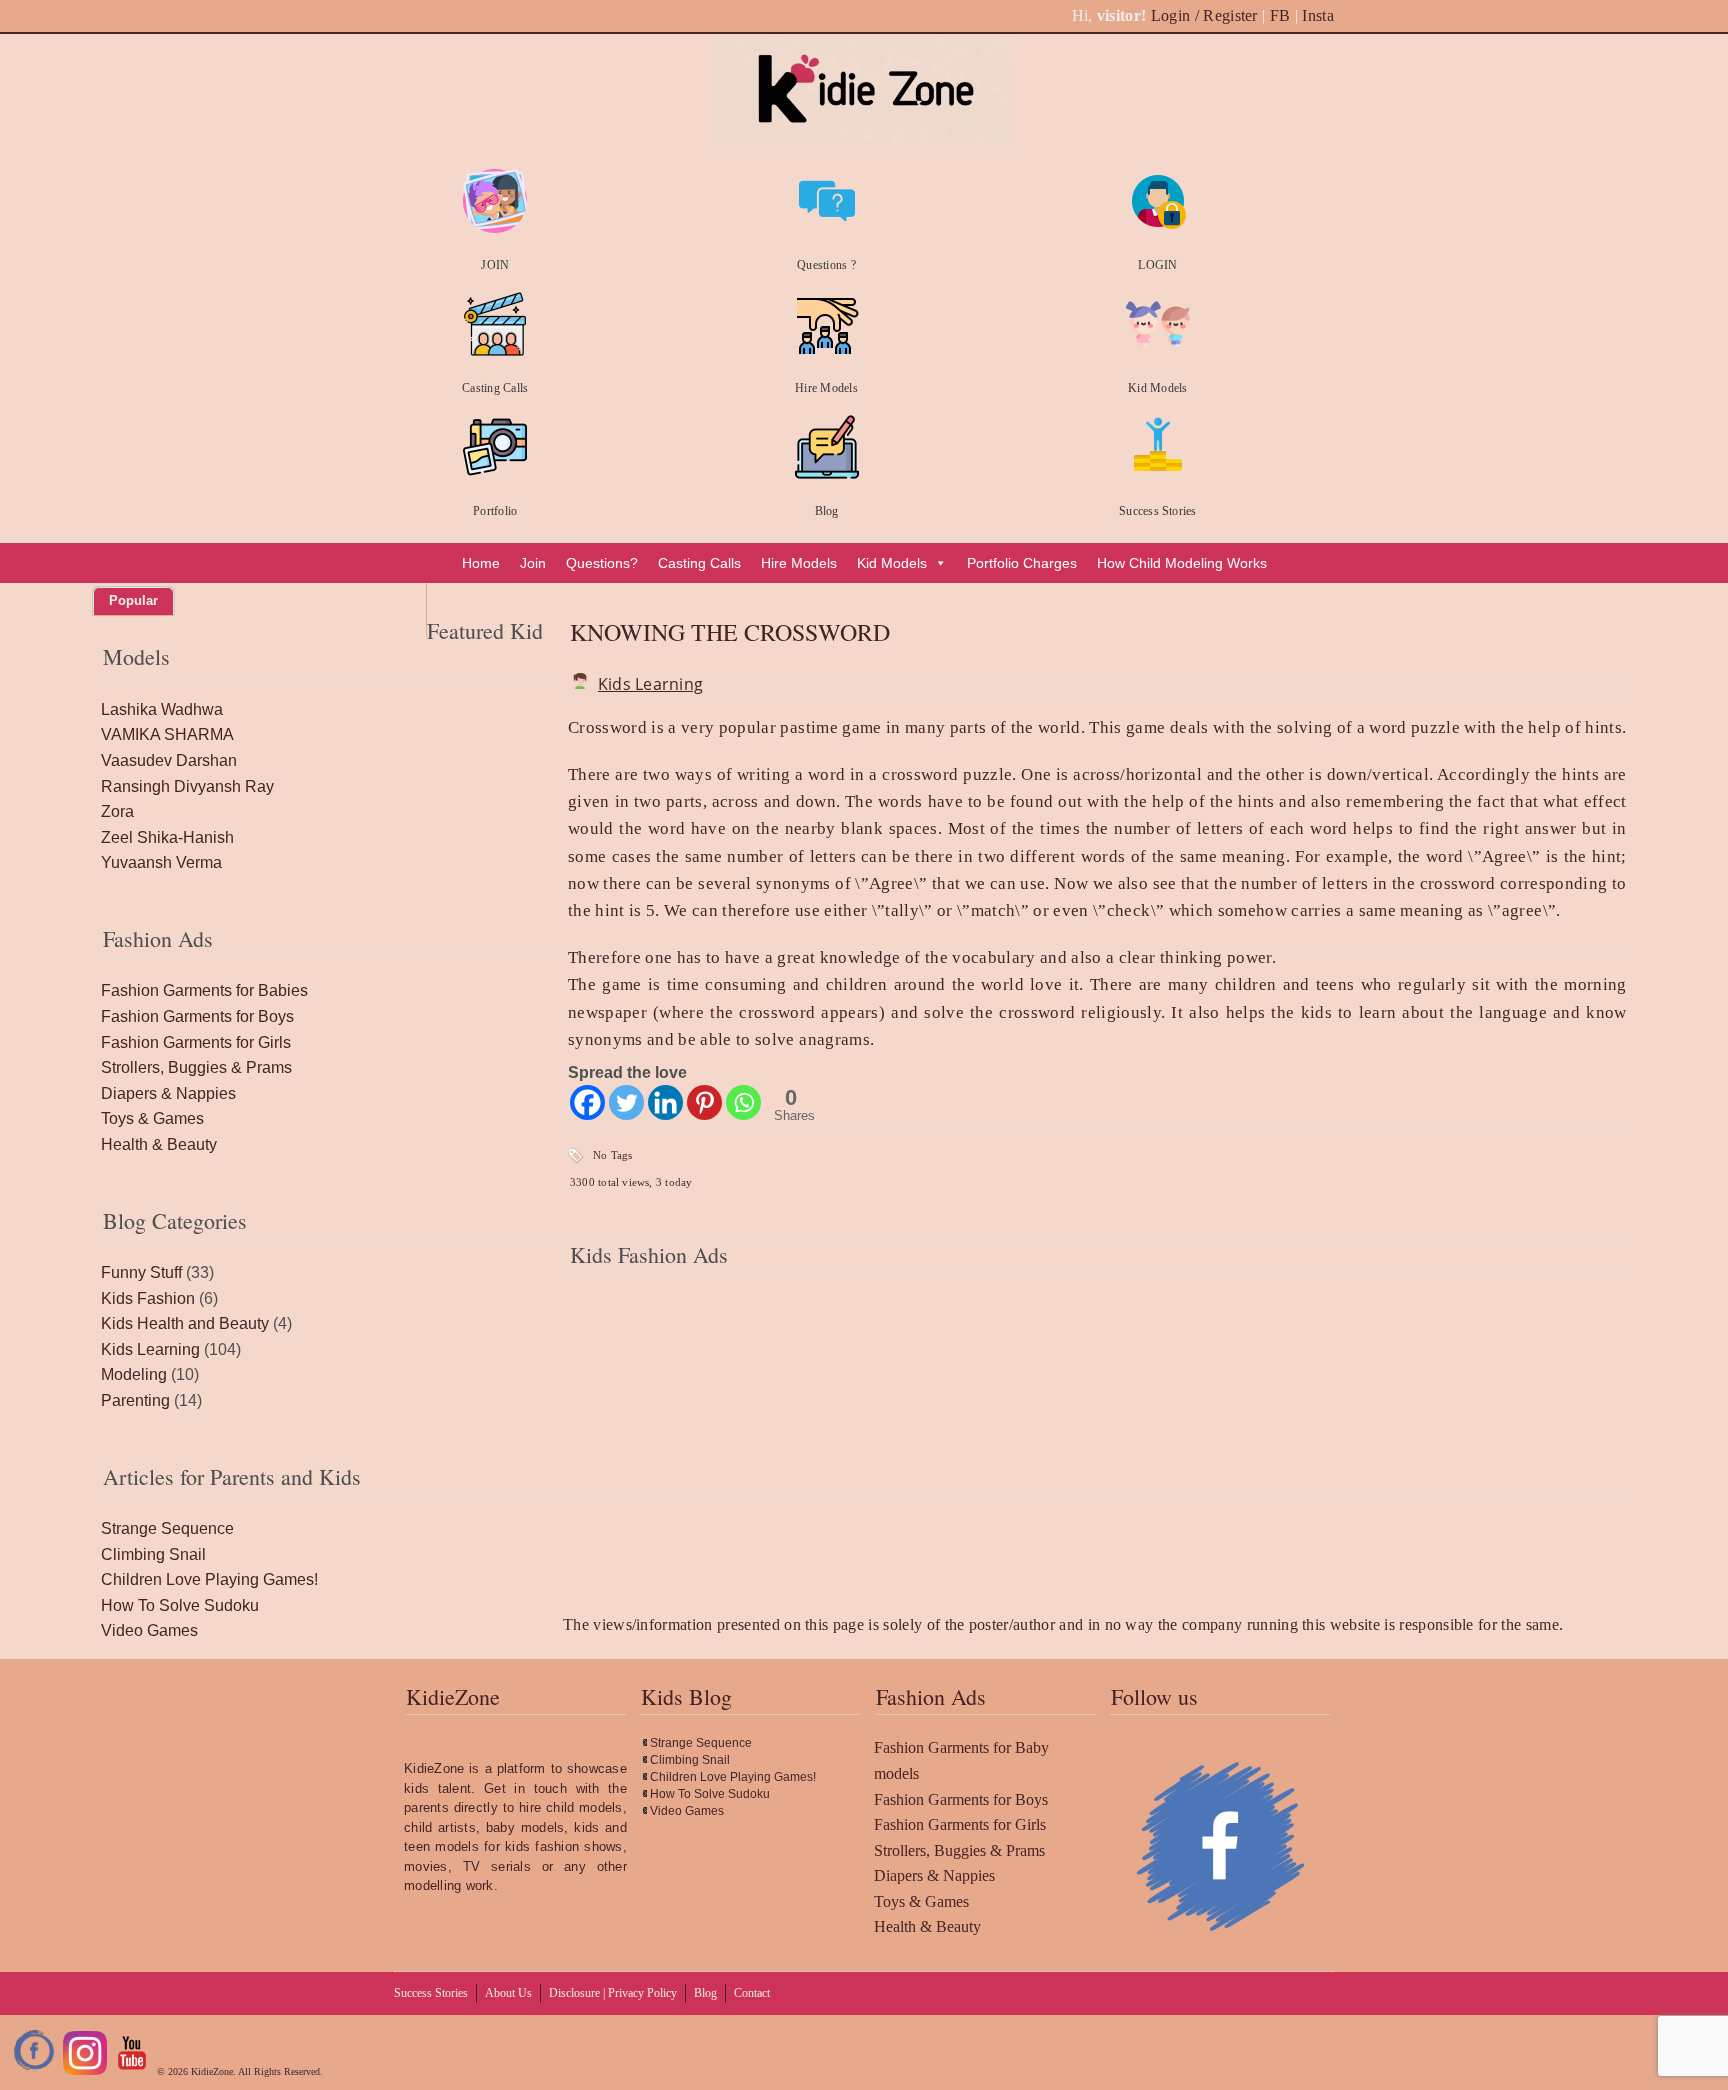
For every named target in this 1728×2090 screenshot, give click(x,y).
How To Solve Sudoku (180, 1605)
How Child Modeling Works (1182, 563)
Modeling (134, 1374)
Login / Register (1204, 15)
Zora (117, 811)
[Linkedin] (665, 1102)
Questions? (602, 563)
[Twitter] (626, 1102)
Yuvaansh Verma (161, 862)
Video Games (149, 1630)
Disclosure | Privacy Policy (613, 1993)
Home (481, 563)
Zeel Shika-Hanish (167, 837)
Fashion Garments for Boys (197, 1016)
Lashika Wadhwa (162, 709)
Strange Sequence (167, 1528)
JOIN (495, 265)
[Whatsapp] (743, 1102)
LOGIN (1157, 265)
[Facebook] (587, 1102)
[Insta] (85, 2071)
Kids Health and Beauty (185, 1323)
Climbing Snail (153, 1554)
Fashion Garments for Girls (196, 1042)
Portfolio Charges (1022, 563)
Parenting (135, 1400)
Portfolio (495, 511)
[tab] (133, 601)
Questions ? (826, 265)
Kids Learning (650, 684)
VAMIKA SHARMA (167, 734)
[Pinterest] (704, 1102)
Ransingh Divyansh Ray (187, 786)
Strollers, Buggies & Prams (196, 1067)
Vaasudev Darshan (169, 760)
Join (533, 563)
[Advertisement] (1097, 1435)
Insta (1318, 15)
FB (1280, 15)
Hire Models (826, 388)
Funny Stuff (141, 1272)
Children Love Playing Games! (209, 1579)
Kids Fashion (148, 1298)
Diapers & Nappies (168, 1093)
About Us (508, 1993)
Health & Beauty (159, 1144)
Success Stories (1158, 511)
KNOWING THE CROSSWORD (730, 632)
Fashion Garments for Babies (204, 990)
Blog (827, 511)
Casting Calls (495, 388)
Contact (752, 1993)
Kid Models (1157, 388)
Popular (133, 600)
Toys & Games (152, 1118)
